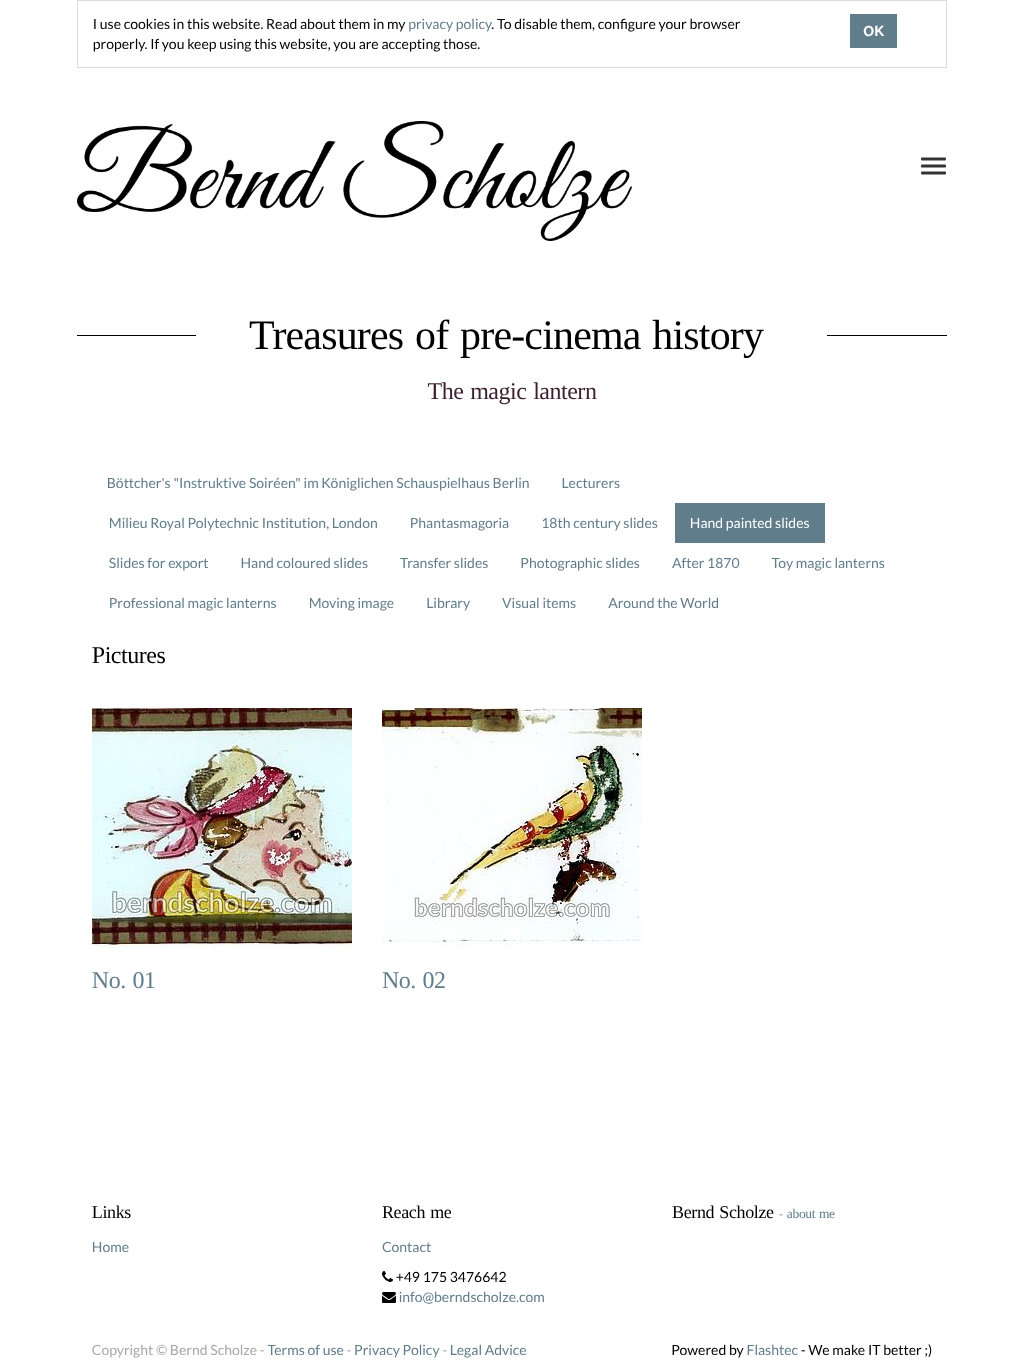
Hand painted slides (750, 522)
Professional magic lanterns (193, 602)
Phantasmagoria (459, 522)
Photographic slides (580, 562)
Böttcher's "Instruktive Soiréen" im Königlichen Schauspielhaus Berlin (318, 482)
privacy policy (449, 23)
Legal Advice (488, 1349)
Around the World (663, 602)
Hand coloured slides (304, 562)
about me (811, 1213)
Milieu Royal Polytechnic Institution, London (243, 522)
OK (873, 31)
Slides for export (159, 562)
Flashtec (772, 1349)
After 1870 (706, 562)
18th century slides (599, 522)
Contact (406, 1246)
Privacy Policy (396, 1349)
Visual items (539, 602)
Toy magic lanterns (828, 562)
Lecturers (591, 482)
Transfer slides (444, 562)
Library (448, 602)
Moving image (352, 602)
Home (110, 1246)
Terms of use (305, 1349)
